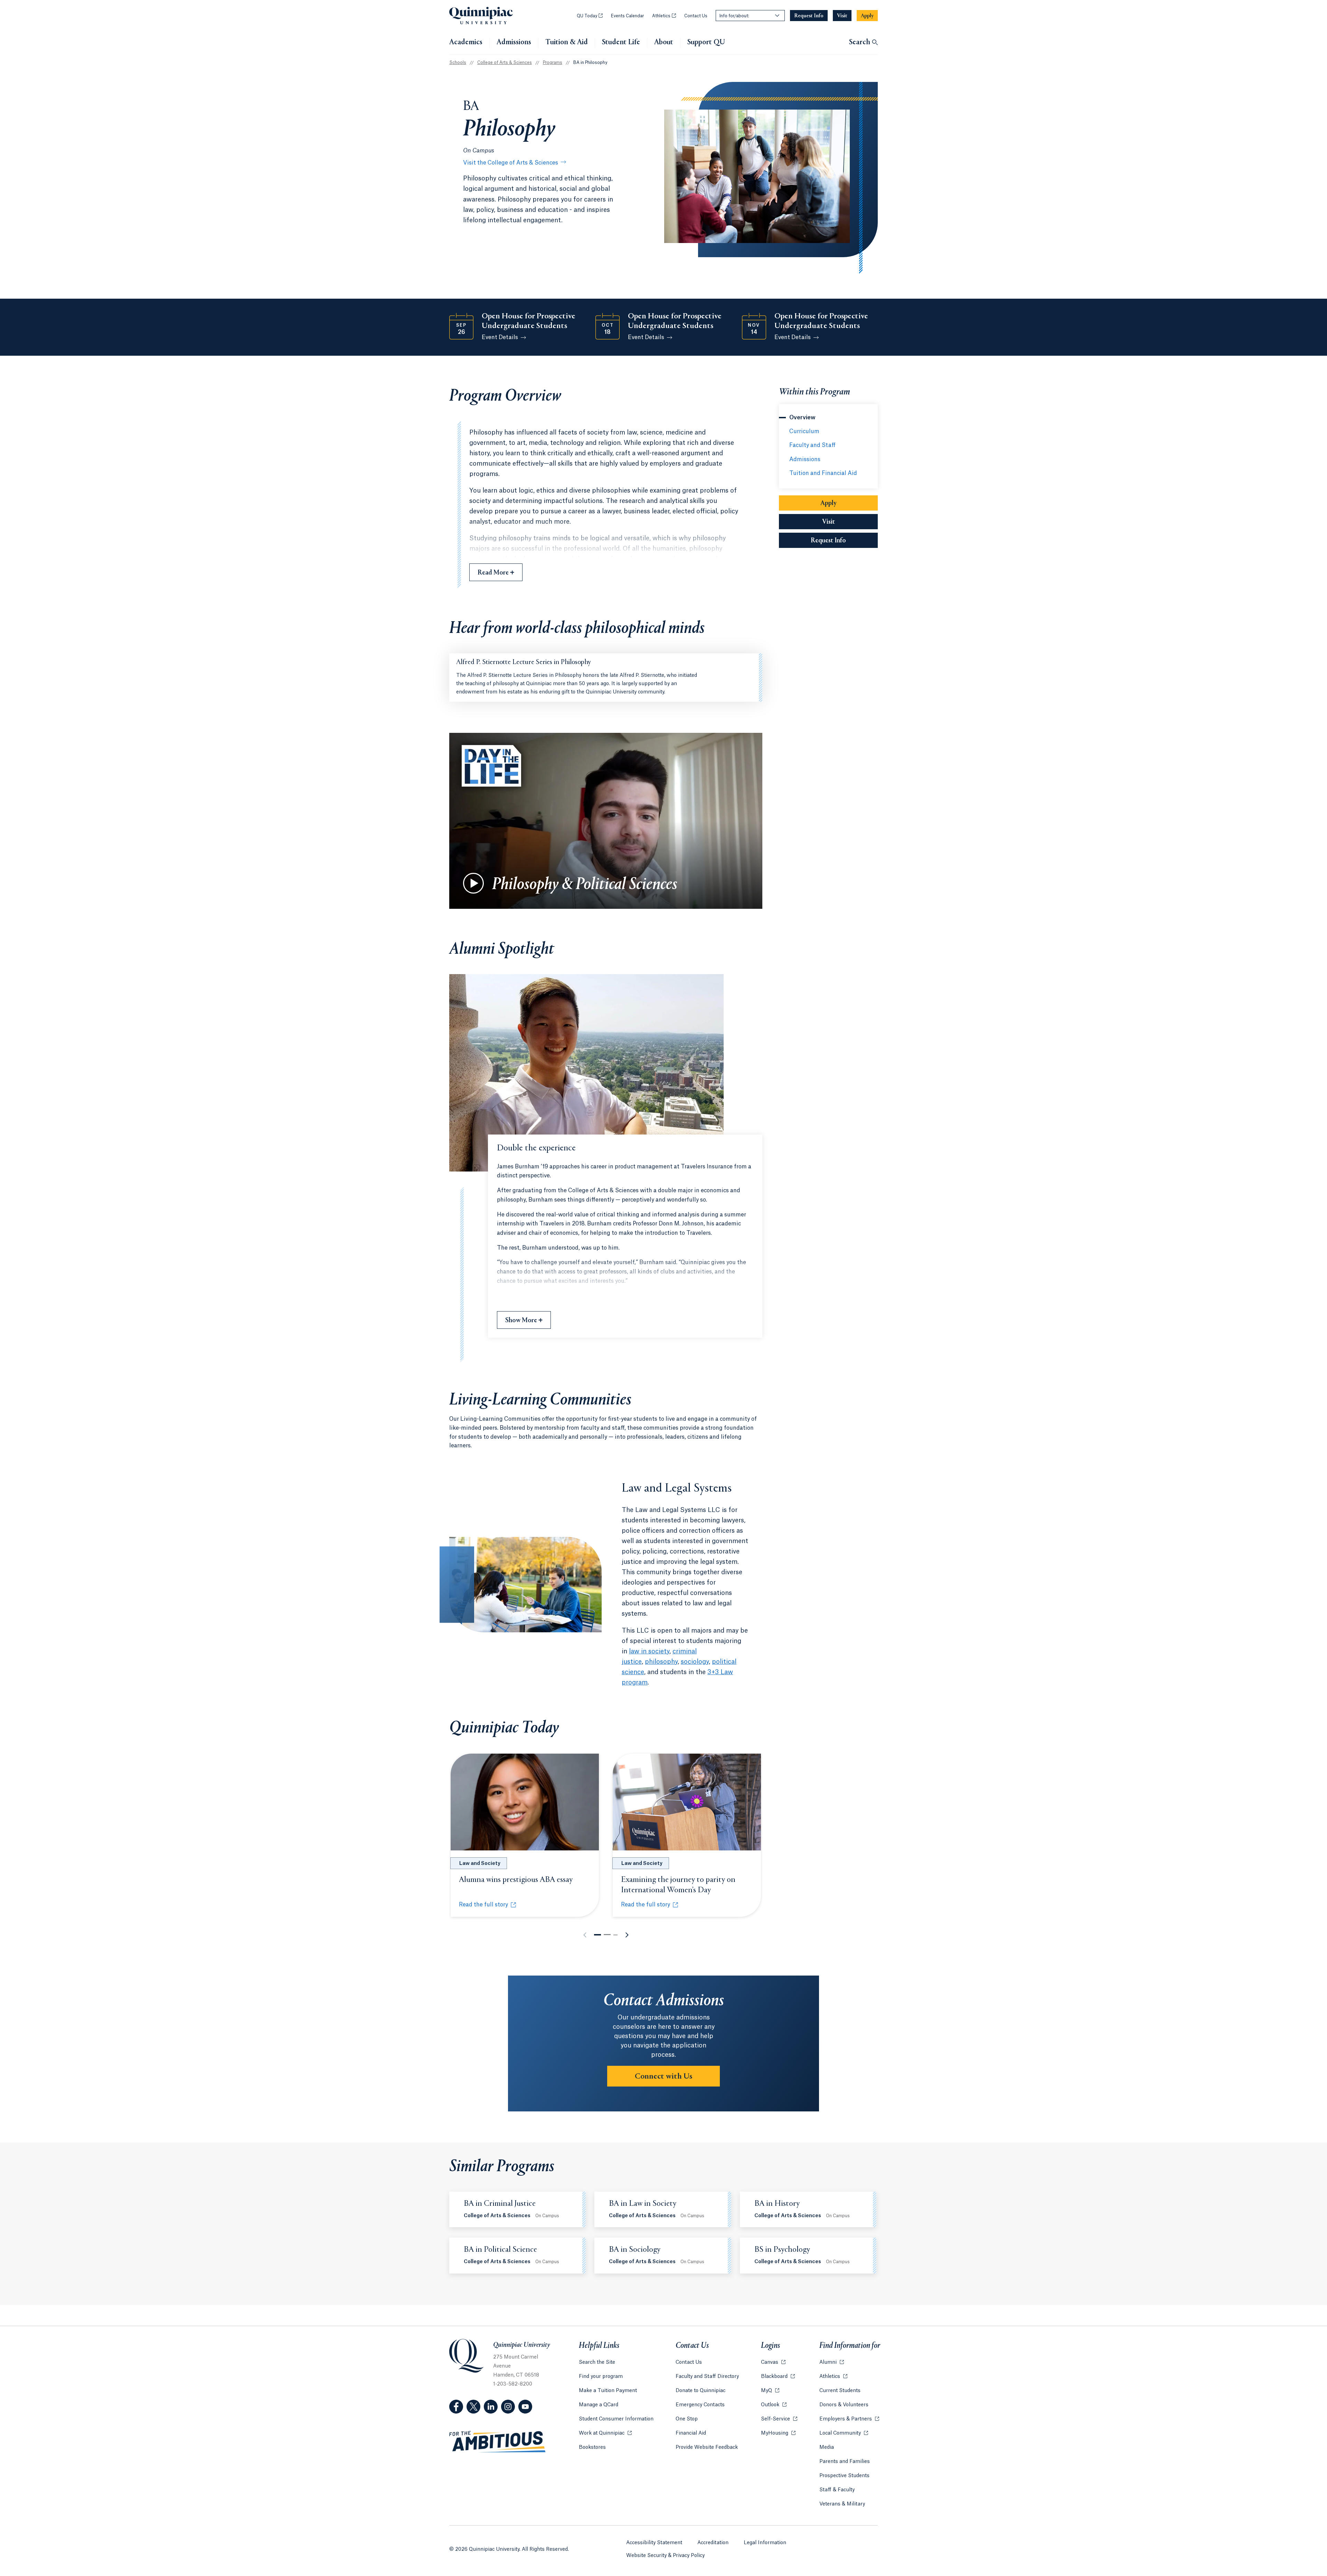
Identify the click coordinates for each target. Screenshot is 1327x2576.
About (664, 43)
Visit (829, 522)
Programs (553, 63)
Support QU (706, 43)
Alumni (832, 2362)
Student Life (621, 43)
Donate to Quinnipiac (700, 2391)
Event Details (500, 337)
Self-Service (779, 2419)
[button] (597, 1935)
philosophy (661, 1662)
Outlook (774, 2405)
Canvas (773, 2362)
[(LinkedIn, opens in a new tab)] (491, 2407)
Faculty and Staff (812, 445)
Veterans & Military (842, 2504)
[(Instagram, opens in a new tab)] (508, 2407)
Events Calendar (627, 16)
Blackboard (778, 2377)
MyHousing (778, 2433)
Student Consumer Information (616, 2419)
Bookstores (592, 2447)
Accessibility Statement (654, 2543)
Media (827, 2447)
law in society (649, 1651)
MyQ (770, 2391)
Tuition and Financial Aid (823, 473)
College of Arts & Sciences (505, 63)
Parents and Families (845, 2462)
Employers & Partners (849, 2419)
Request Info (844, 541)
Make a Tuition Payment (608, 2391)
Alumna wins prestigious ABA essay (516, 1880)
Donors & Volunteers (844, 2405)
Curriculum (804, 431)
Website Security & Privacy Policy (665, 2556)
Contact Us (696, 16)
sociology (695, 1662)
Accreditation (713, 2543)
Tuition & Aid (567, 43)
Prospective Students (844, 2476)
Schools (458, 63)
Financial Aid (691, 2433)
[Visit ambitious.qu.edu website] (498, 2442)
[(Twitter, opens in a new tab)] (473, 2407)
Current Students (840, 2391)
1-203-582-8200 (513, 2384)
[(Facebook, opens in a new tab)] (456, 2407)
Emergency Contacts (700, 2405)
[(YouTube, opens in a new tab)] (525, 2407)
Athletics (664, 16)
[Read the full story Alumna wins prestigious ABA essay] (525, 1802)
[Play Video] (473, 883)
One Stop (687, 2419)
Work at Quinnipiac (605, 2433)
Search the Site (597, 2362)
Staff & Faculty (837, 2490)
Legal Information (765, 2543)
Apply (829, 503)
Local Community (844, 2433)
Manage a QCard (599, 2405)
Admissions (514, 43)
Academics (466, 43)
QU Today (590, 16)
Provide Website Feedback (707, 2447)
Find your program (601, 2377)
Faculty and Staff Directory (707, 2377)
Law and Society (480, 1864)
